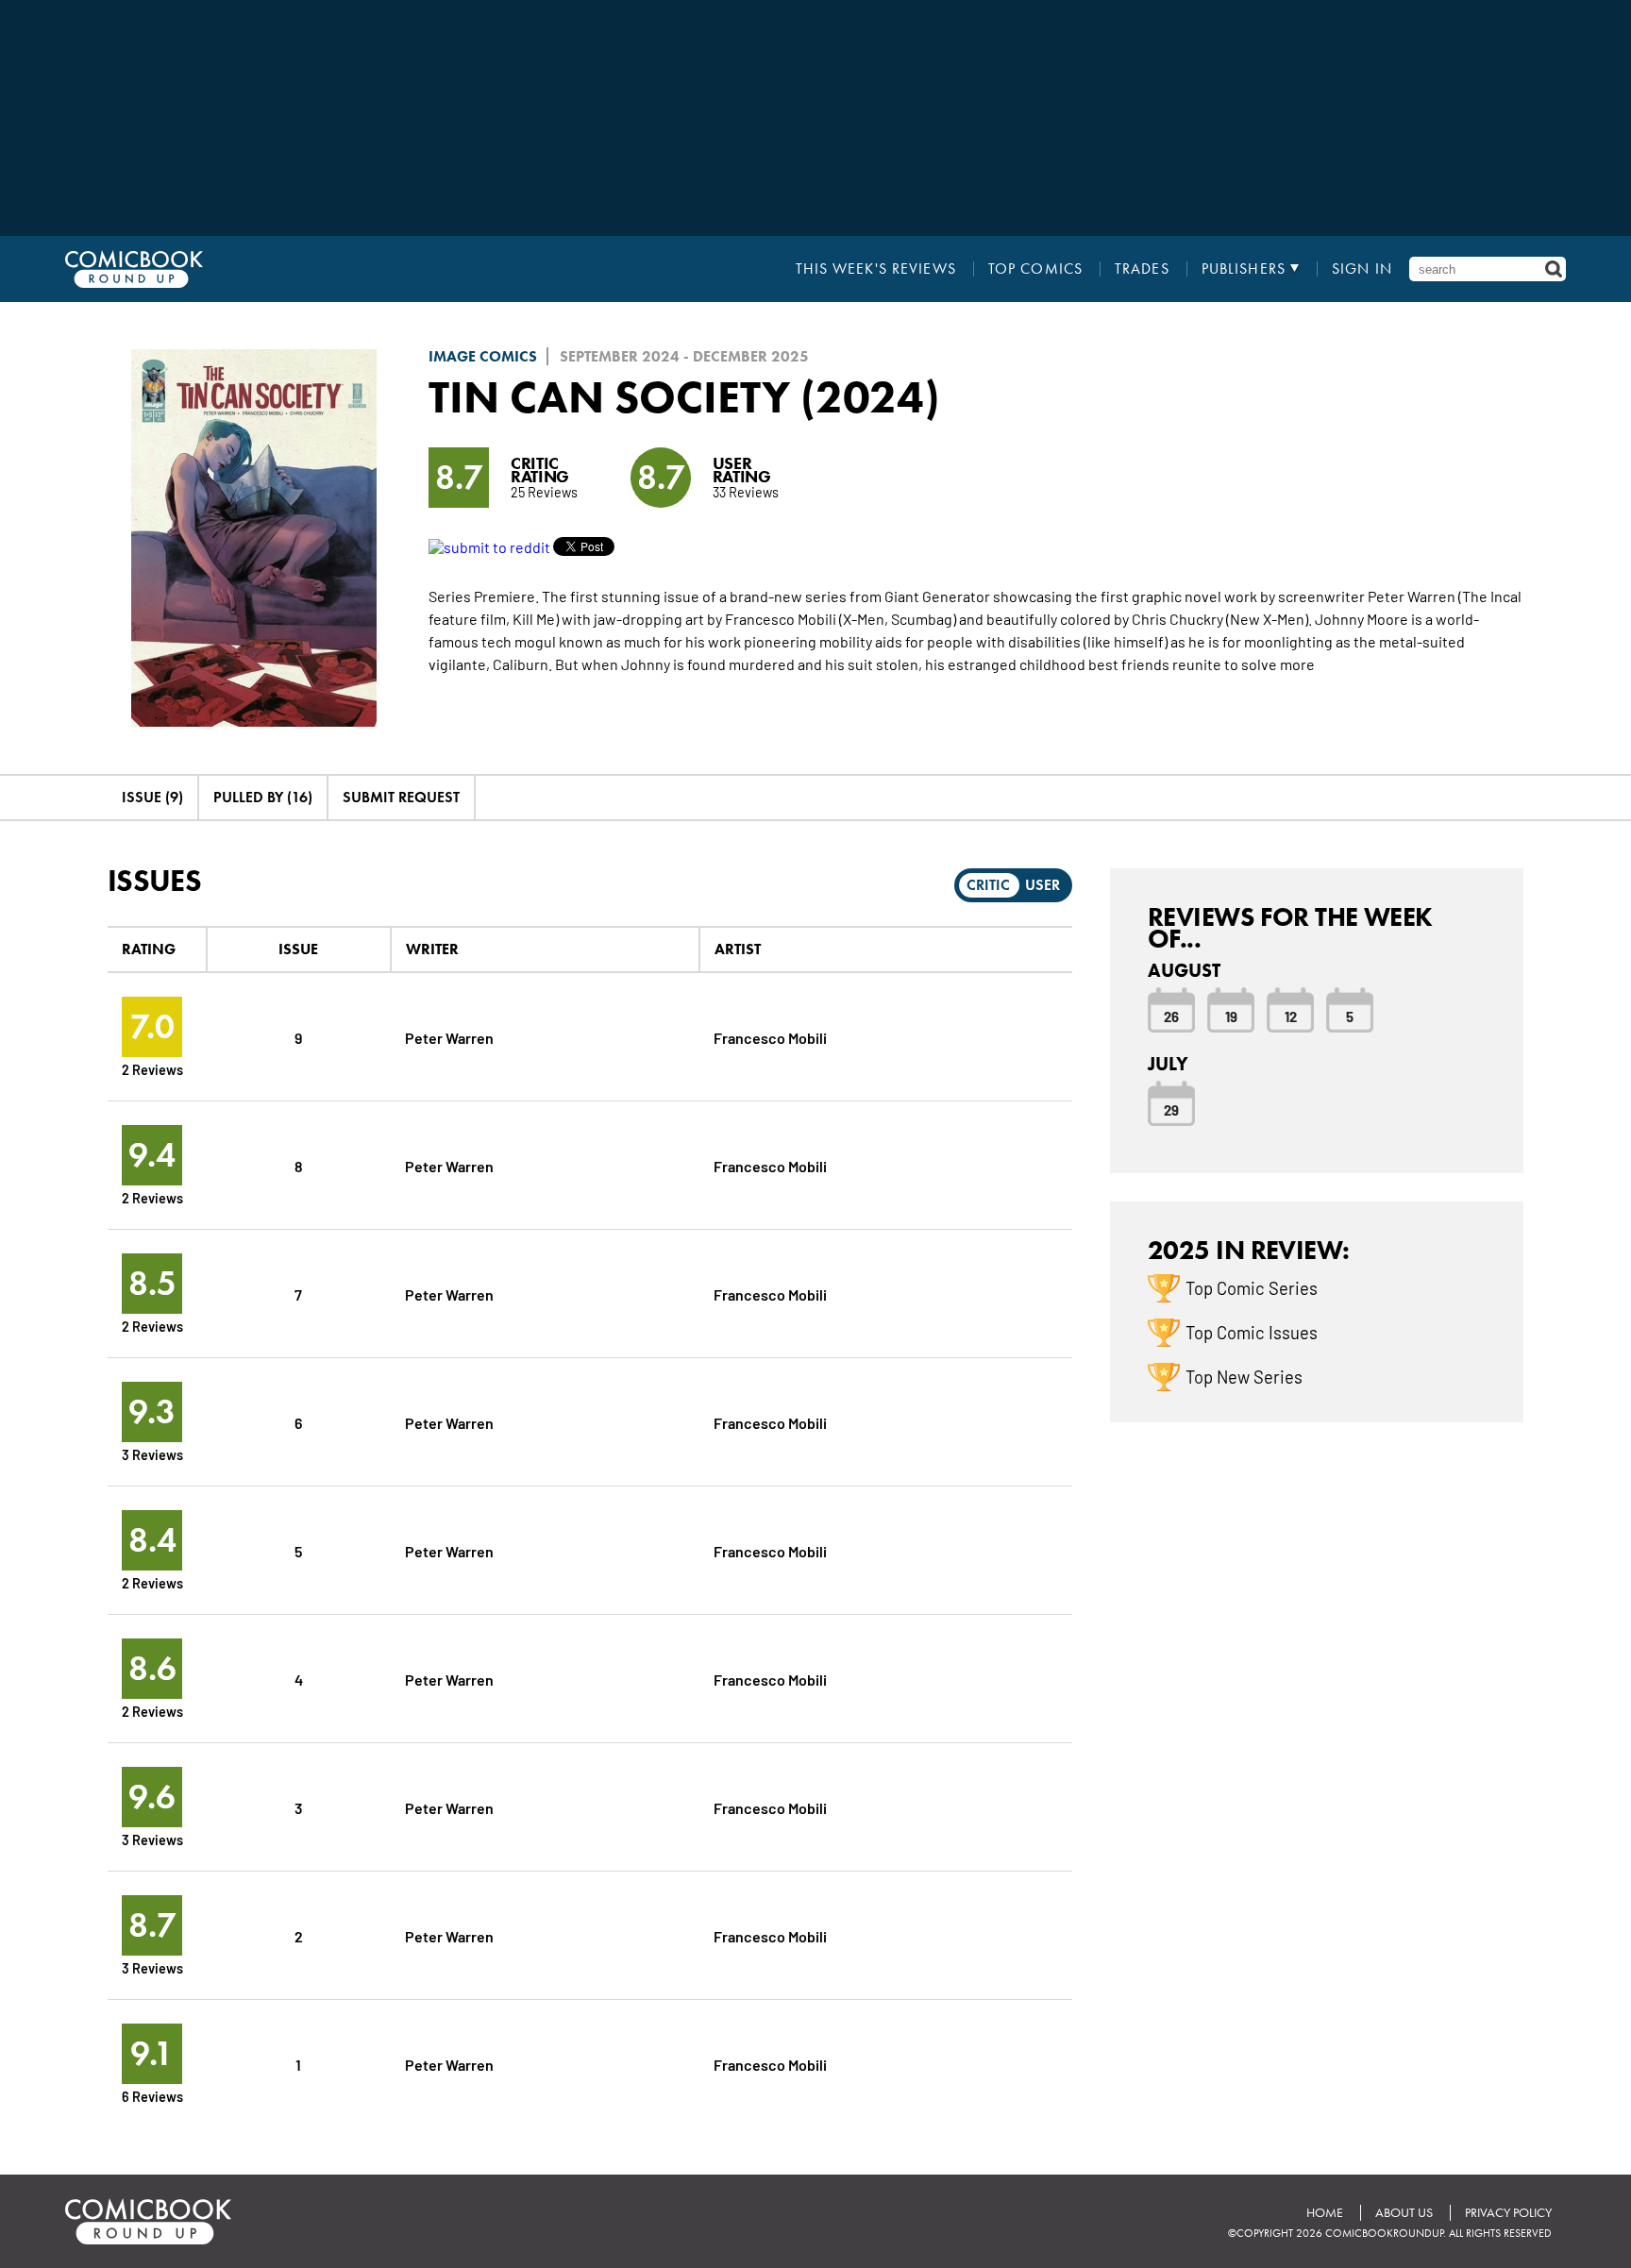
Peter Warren (449, 1037)
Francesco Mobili (770, 1037)
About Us (1404, 2213)
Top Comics (1035, 269)
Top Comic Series (1252, 1287)
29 (1171, 1109)
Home (1325, 2213)
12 (1291, 1016)
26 (1171, 1016)
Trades (1142, 269)
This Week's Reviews (876, 269)
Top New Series (1244, 1376)
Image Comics (483, 356)
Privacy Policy (1508, 2213)
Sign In (1362, 269)
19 (1231, 1016)
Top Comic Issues (1252, 1332)
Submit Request (401, 797)
